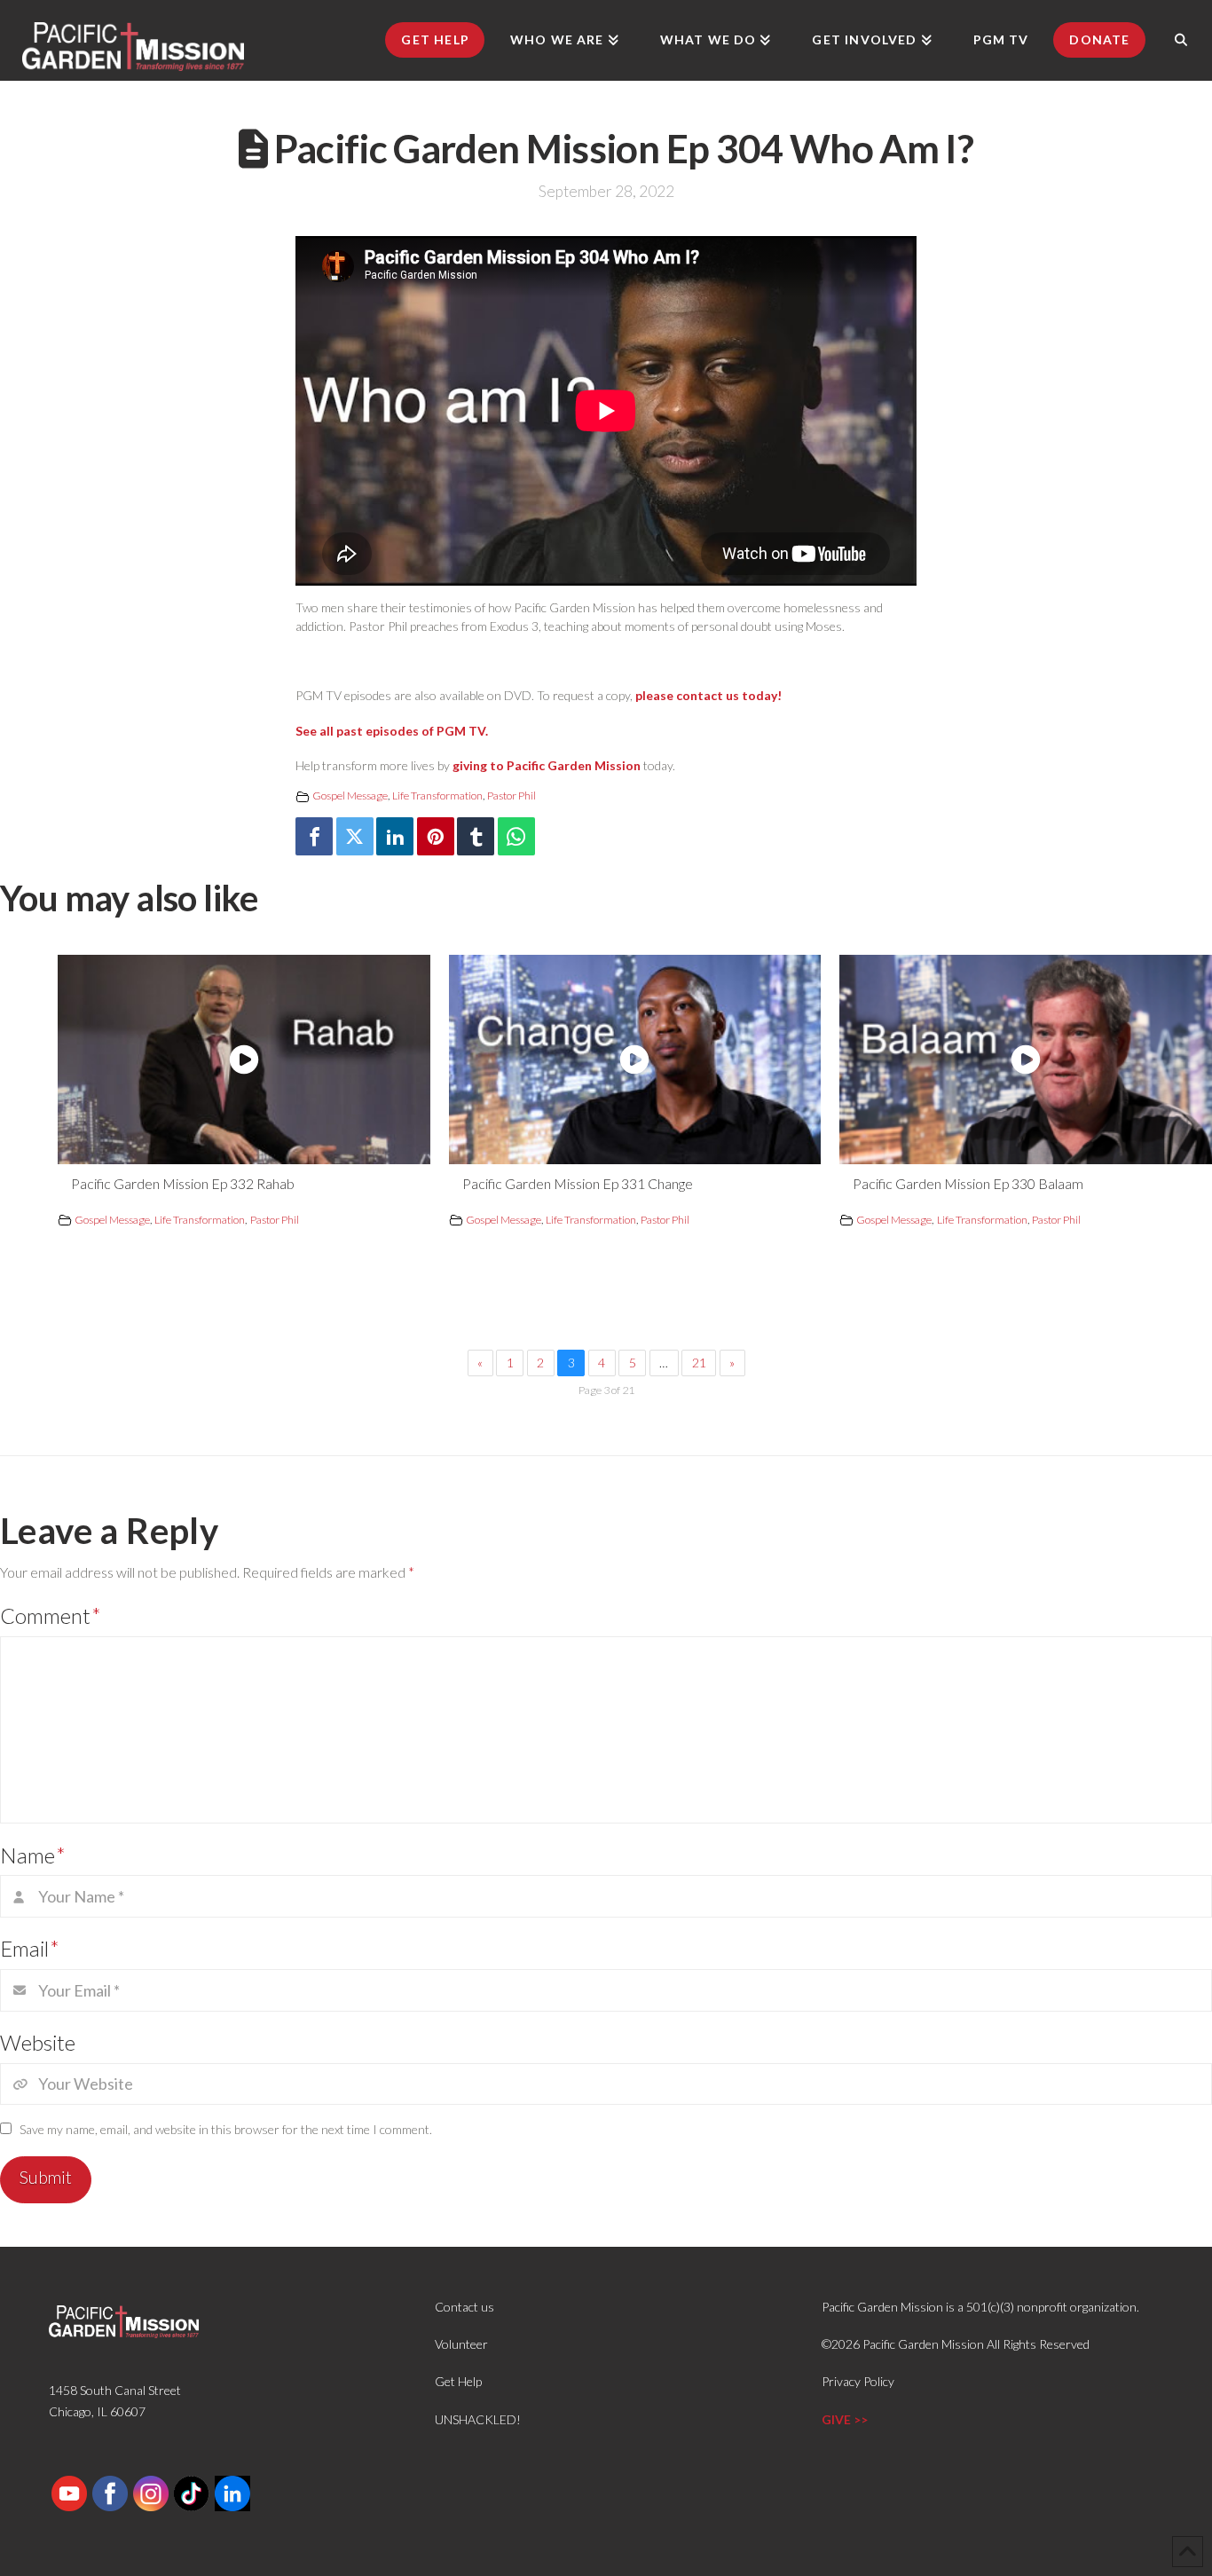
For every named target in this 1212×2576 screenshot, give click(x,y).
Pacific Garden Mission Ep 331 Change (578, 1183)
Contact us (464, 2307)
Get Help (458, 2381)
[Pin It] (436, 836)
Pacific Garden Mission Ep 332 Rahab (183, 1183)
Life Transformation (437, 796)
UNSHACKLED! (478, 2419)
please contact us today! (708, 695)
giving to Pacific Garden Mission (547, 765)
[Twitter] (355, 836)
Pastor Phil (512, 796)
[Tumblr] (476, 836)
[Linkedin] (395, 836)
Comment (51, 1615)
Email (30, 1948)
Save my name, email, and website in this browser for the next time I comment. (226, 2129)
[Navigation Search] (1181, 40)
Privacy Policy (858, 2381)
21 (699, 1363)
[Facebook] (314, 836)
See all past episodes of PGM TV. (392, 731)
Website (38, 2042)
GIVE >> (845, 2419)
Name (33, 1855)
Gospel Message (350, 796)
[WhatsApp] (516, 836)
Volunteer (461, 2344)
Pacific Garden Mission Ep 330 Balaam (968, 1183)
